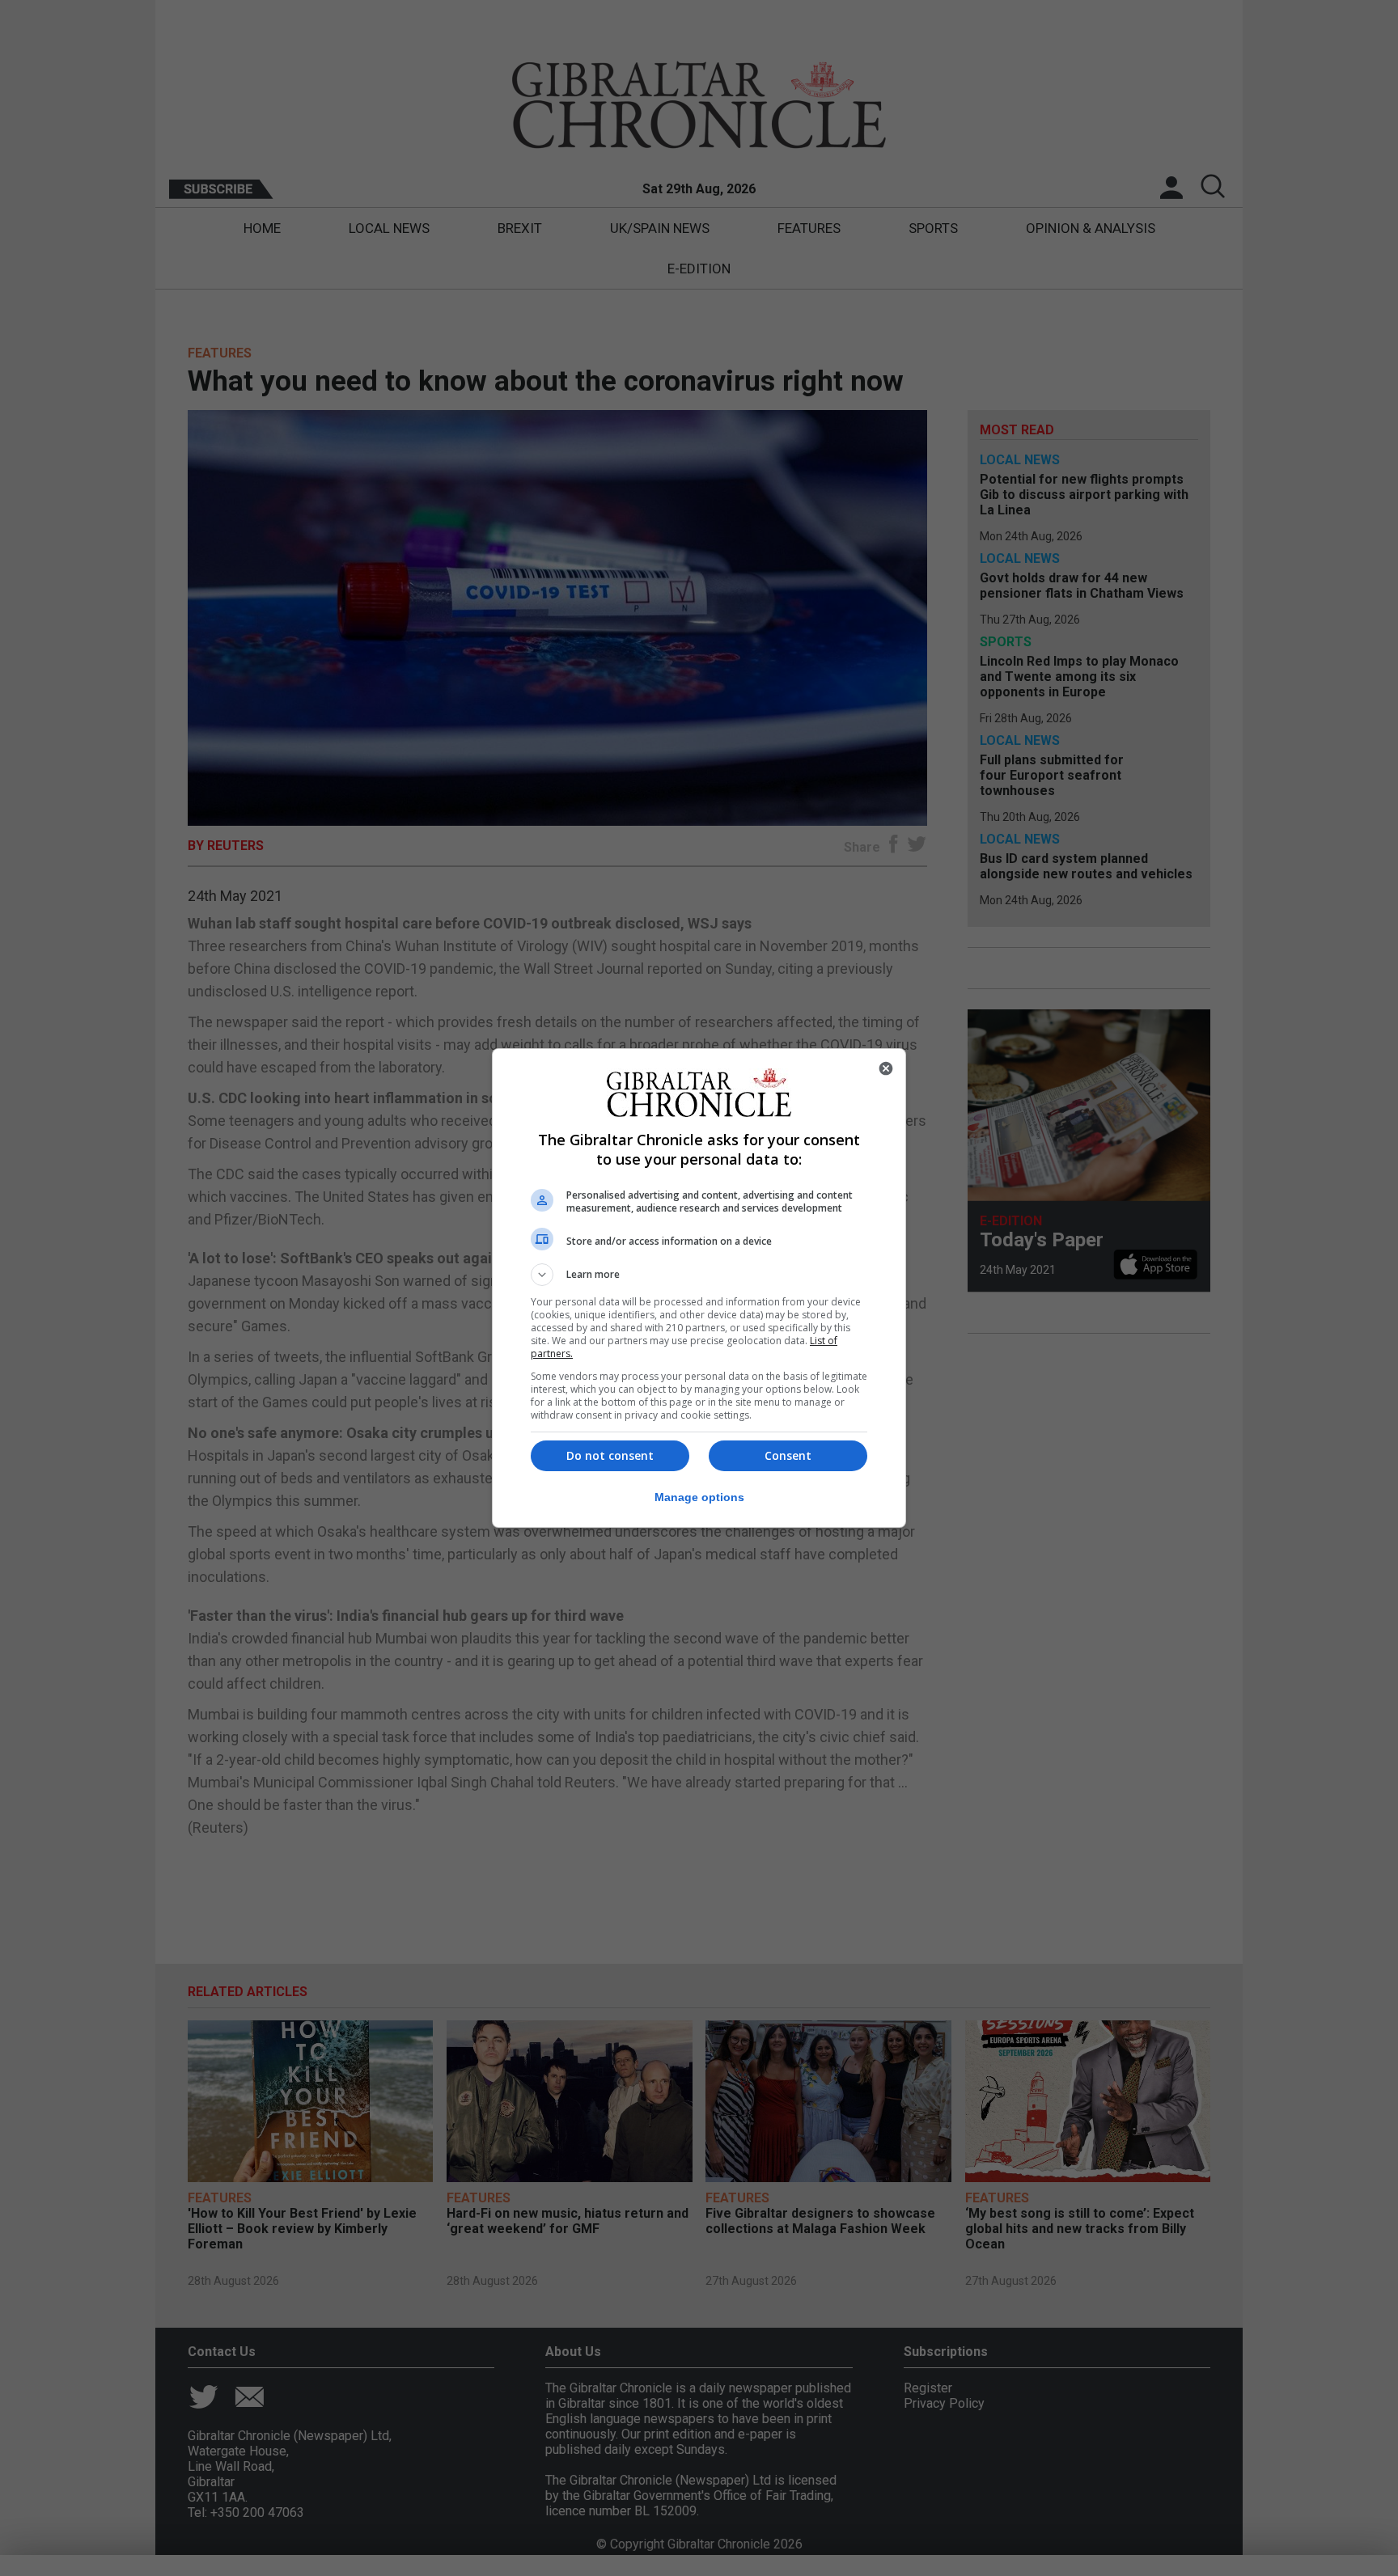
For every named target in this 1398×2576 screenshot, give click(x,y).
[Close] (886, 1068)
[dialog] (699, 1288)
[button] (699, 1275)
